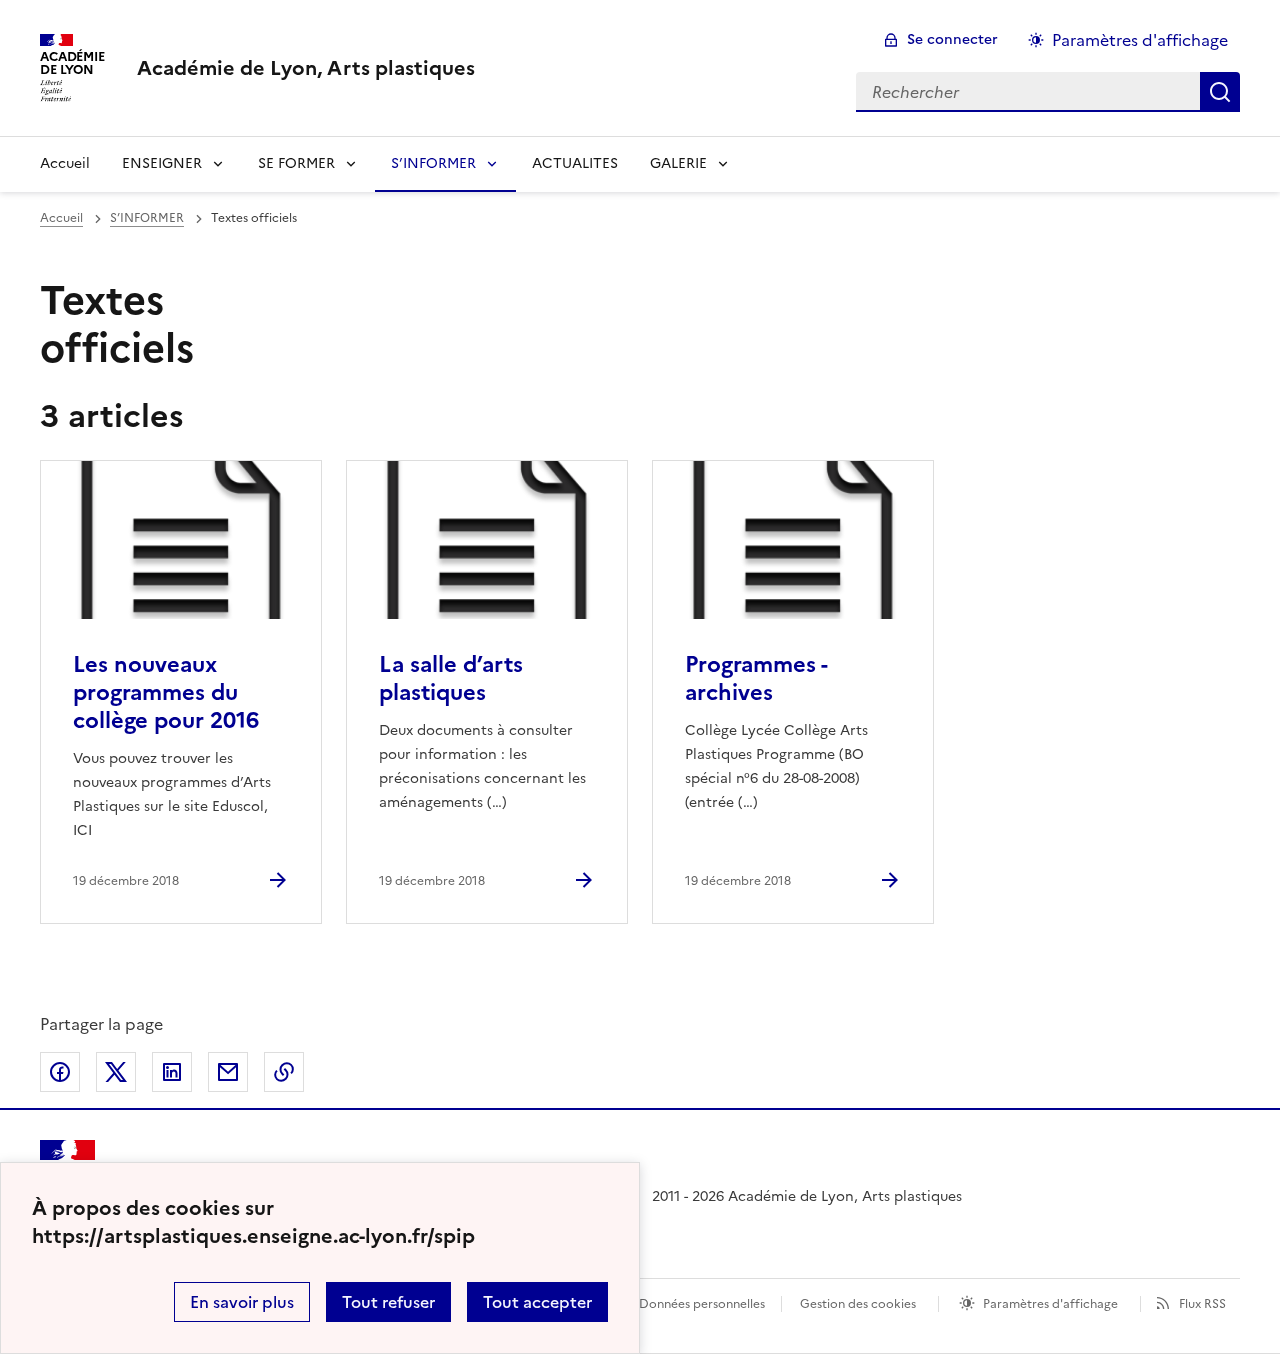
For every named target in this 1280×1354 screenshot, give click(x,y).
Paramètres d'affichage (1140, 40)
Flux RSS (1202, 1304)
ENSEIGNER (162, 163)
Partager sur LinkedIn (172, 1072)
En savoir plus (242, 1302)
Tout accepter (537, 1302)
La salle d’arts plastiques (451, 678)
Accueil (65, 163)
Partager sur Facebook (60, 1072)
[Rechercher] (1220, 92)
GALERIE (678, 163)
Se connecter (952, 39)
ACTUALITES (575, 163)
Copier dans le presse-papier (284, 1072)
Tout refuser (388, 1302)
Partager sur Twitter (116, 1072)
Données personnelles (702, 1304)
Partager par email (228, 1072)
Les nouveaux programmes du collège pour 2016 (166, 692)
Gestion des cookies (858, 1304)
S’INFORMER (433, 163)
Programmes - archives (756, 678)
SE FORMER (296, 163)
